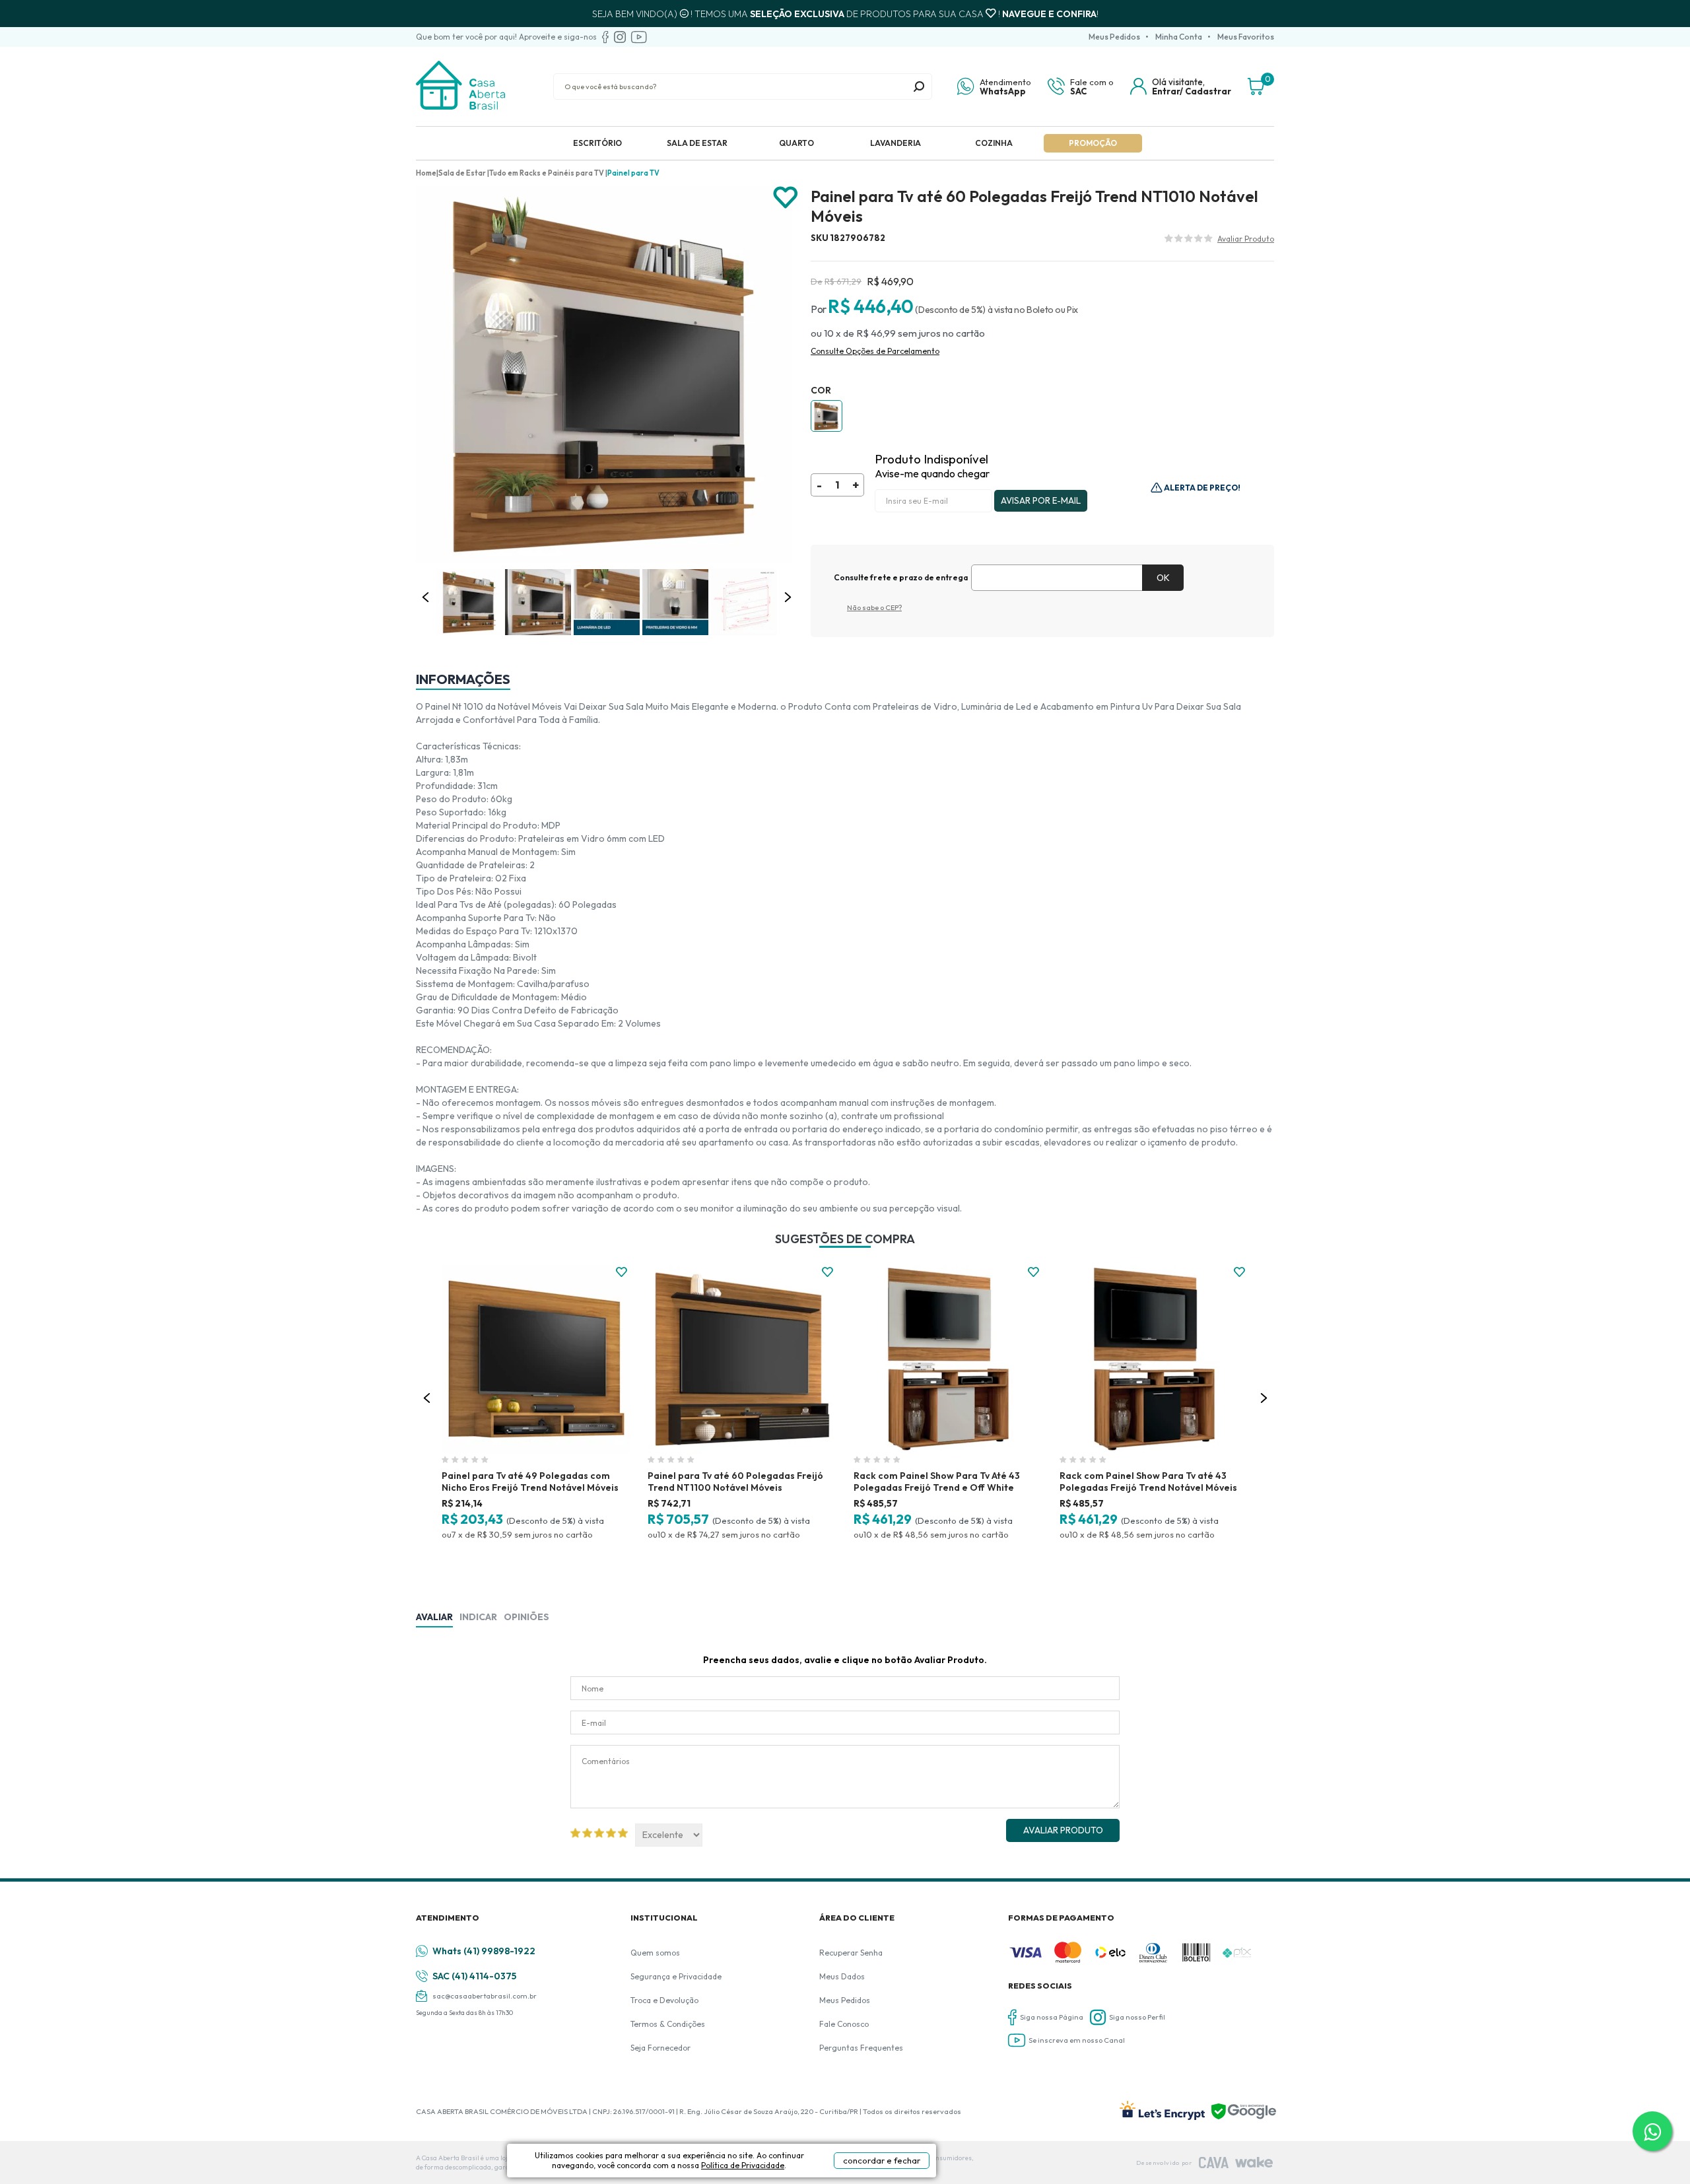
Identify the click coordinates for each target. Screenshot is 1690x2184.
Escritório (597, 143)
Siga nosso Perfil (1137, 2017)
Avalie (1246, 240)
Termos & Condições (668, 2024)
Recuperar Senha (851, 1953)
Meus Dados (842, 1976)
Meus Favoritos (1246, 37)
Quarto (796, 143)
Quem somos (655, 1953)
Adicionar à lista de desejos (786, 198)
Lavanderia (896, 143)
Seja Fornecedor (660, 2048)
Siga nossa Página (1052, 2017)
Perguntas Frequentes (861, 2048)
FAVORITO (622, 1272)
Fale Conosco (844, 2024)
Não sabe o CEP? (874, 607)
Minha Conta (1179, 37)
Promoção (1093, 143)
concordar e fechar (882, 2160)
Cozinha (994, 143)
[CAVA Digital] (1214, 2163)
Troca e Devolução (664, 2000)
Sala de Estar (697, 143)
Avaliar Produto (1063, 1830)
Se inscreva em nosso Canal (1077, 2040)
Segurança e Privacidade (676, 1976)
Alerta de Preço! (1201, 488)
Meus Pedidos (1114, 37)
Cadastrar (1208, 91)
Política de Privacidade (743, 2165)
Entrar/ (1167, 91)
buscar (919, 86)
